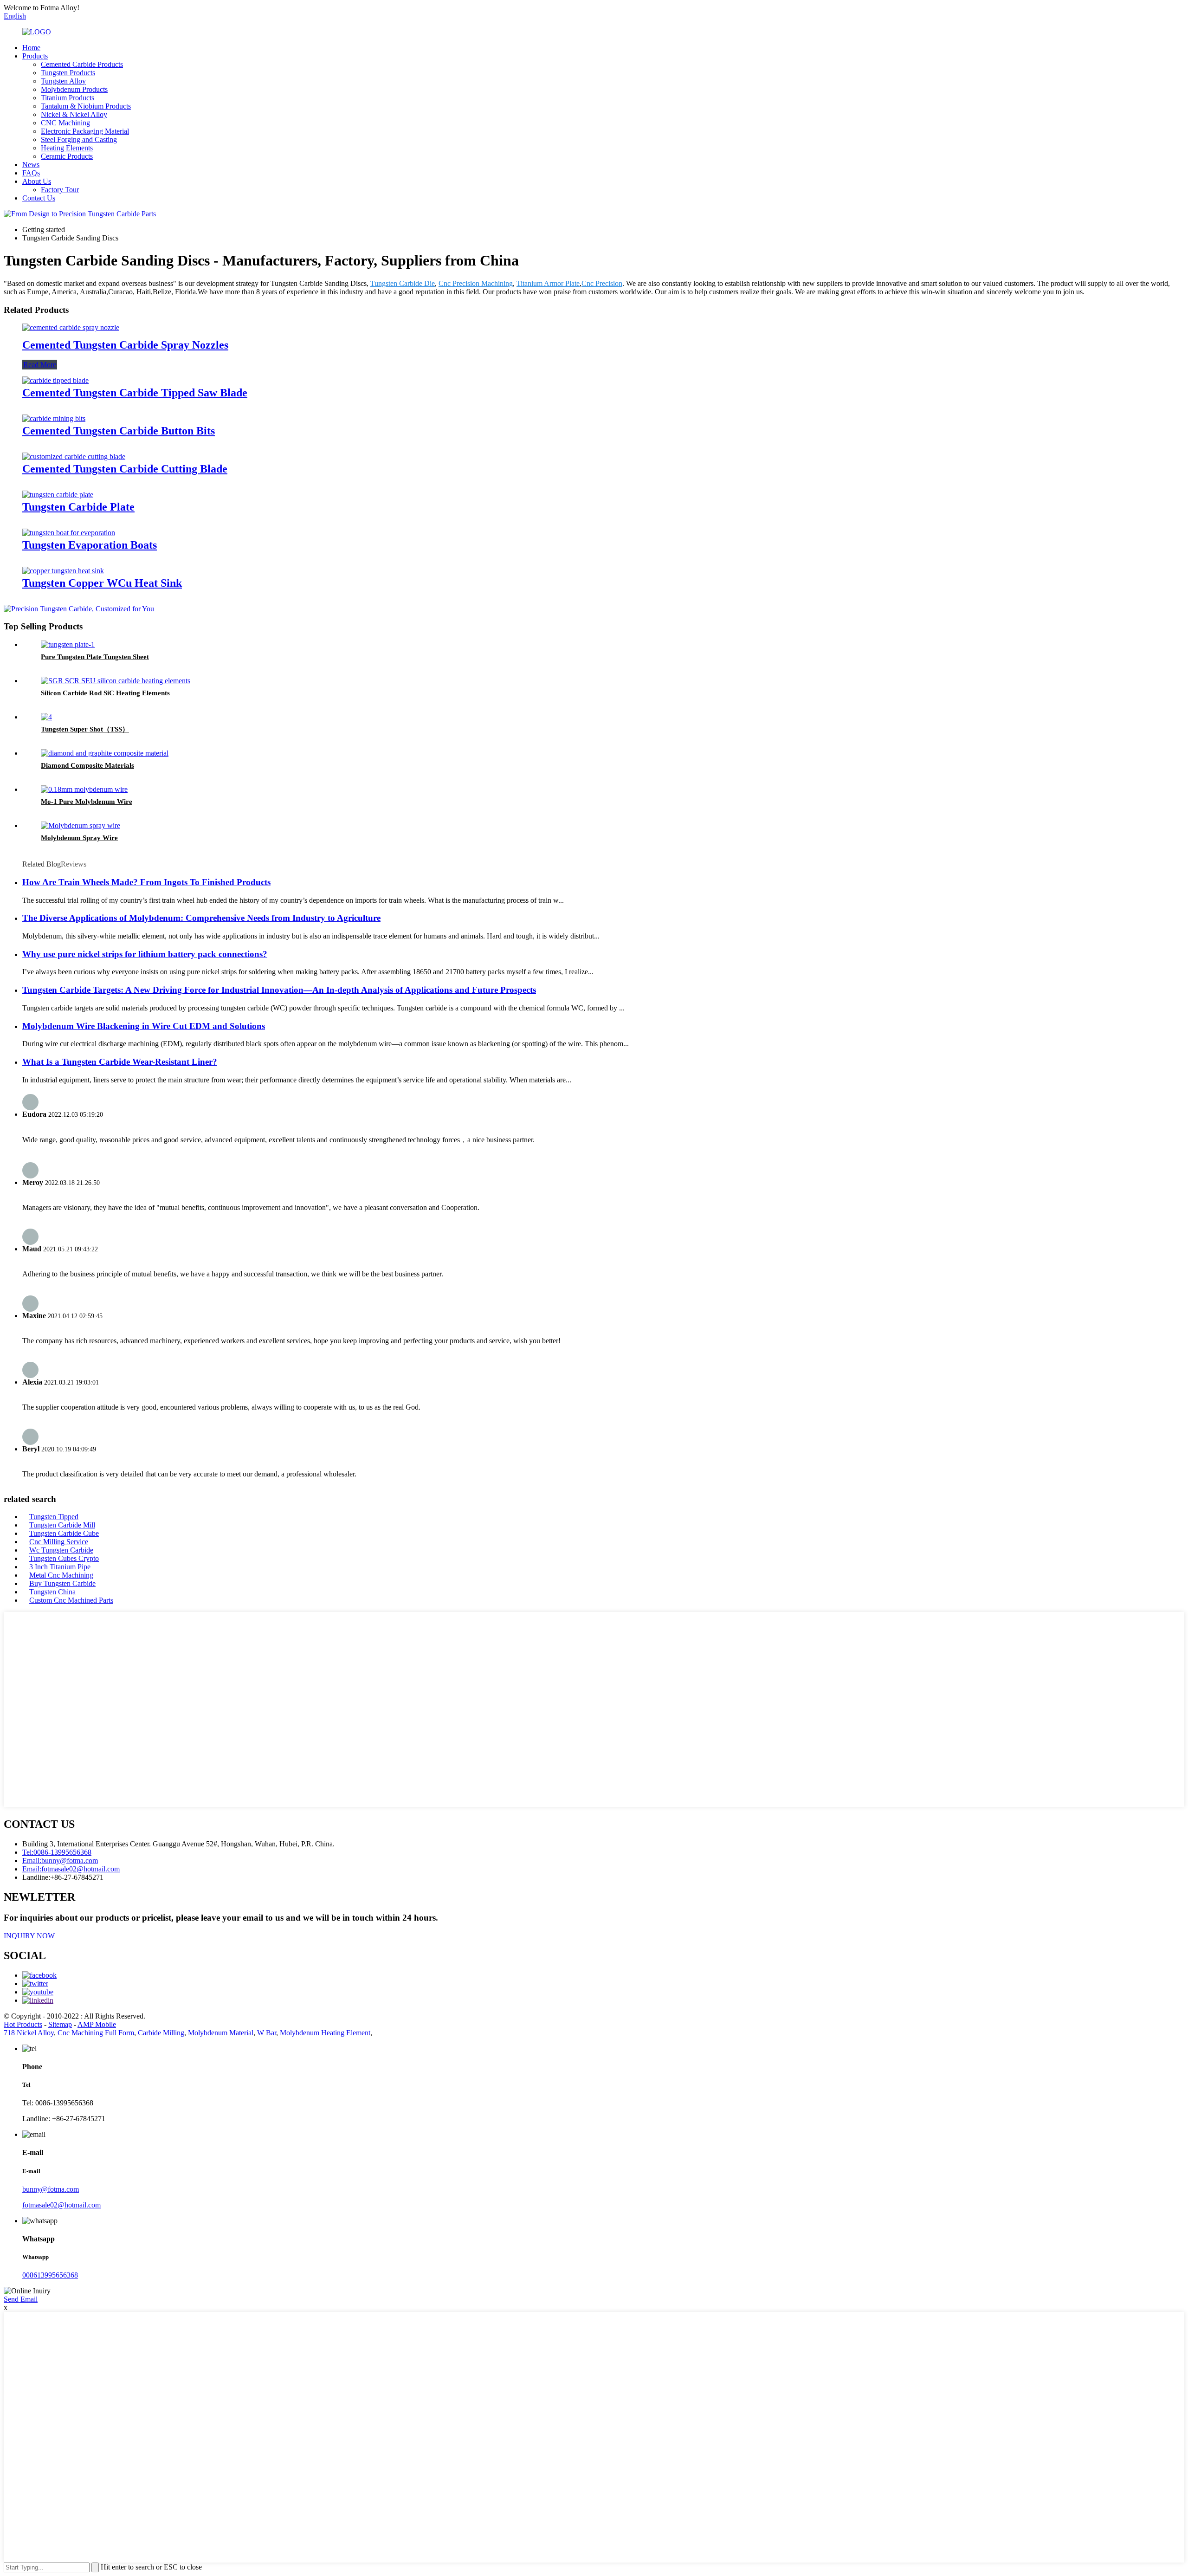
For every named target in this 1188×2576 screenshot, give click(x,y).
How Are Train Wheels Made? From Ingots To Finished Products (146, 882)
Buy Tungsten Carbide (62, 1583)
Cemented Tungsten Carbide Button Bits (119, 431)
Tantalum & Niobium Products (86, 106)
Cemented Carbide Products (82, 64)
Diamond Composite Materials (87, 765)
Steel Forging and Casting (79, 139)
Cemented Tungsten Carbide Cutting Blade (125, 469)
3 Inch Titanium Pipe (60, 1567)
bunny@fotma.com (51, 2189)
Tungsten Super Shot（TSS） (85, 729)
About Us (37, 181)
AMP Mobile (97, 2024)
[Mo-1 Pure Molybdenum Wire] (84, 789)
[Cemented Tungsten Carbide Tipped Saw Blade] (55, 380)
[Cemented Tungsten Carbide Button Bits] (54, 418)
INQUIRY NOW (29, 1936)
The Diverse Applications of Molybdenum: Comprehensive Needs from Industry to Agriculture (201, 918)
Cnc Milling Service (59, 1542)
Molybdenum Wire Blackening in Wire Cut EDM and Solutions (144, 1026)
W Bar (267, 2033)
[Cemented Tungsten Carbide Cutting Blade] (74, 456)
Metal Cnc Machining (61, 1575)
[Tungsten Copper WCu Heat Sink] (63, 571)
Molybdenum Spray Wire (79, 838)
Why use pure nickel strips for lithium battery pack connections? (145, 954)
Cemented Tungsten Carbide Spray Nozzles (125, 345)
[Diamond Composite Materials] (105, 753)
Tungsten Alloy (63, 81)
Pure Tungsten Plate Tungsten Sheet (95, 657)
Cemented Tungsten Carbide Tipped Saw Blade (135, 393)
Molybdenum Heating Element (325, 2033)
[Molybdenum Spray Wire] (81, 825)
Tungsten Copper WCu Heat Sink (102, 583)
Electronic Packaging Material (85, 131)
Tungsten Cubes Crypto (64, 1558)
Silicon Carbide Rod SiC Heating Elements (105, 693)
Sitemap (60, 2024)
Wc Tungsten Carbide (61, 1550)
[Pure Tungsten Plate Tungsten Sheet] (68, 644)
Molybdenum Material (221, 2033)
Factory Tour (60, 190)
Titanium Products (68, 98)
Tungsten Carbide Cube (64, 1533)
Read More (40, 365)
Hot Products (23, 2024)
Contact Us (39, 198)
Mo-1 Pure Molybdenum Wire (87, 802)
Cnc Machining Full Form (96, 2033)
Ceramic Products (67, 156)
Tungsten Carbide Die (403, 283)
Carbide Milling (161, 2033)
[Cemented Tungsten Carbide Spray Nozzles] (71, 327)
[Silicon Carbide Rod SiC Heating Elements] (116, 681)
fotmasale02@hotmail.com (61, 2205)
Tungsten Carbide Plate (78, 507)
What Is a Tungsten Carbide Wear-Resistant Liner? (120, 1062)
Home (31, 48)
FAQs (31, 173)
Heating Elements (67, 148)
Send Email (21, 2299)
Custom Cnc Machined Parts (71, 1600)
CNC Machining (65, 123)
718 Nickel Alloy (29, 2033)
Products (35, 56)
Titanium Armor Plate (548, 283)
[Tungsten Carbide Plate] (58, 495)
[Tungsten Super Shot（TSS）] (46, 717)
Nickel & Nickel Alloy (74, 114)
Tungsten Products (68, 73)
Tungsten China (52, 1592)
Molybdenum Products (74, 89)
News (31, 165)
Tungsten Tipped (54, 1517)
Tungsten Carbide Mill (62, 1525)
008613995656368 (50, 2275)
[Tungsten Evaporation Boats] (69, 533)
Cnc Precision (602, 283)
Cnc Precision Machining (476, 283)
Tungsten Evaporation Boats (90, 545)
